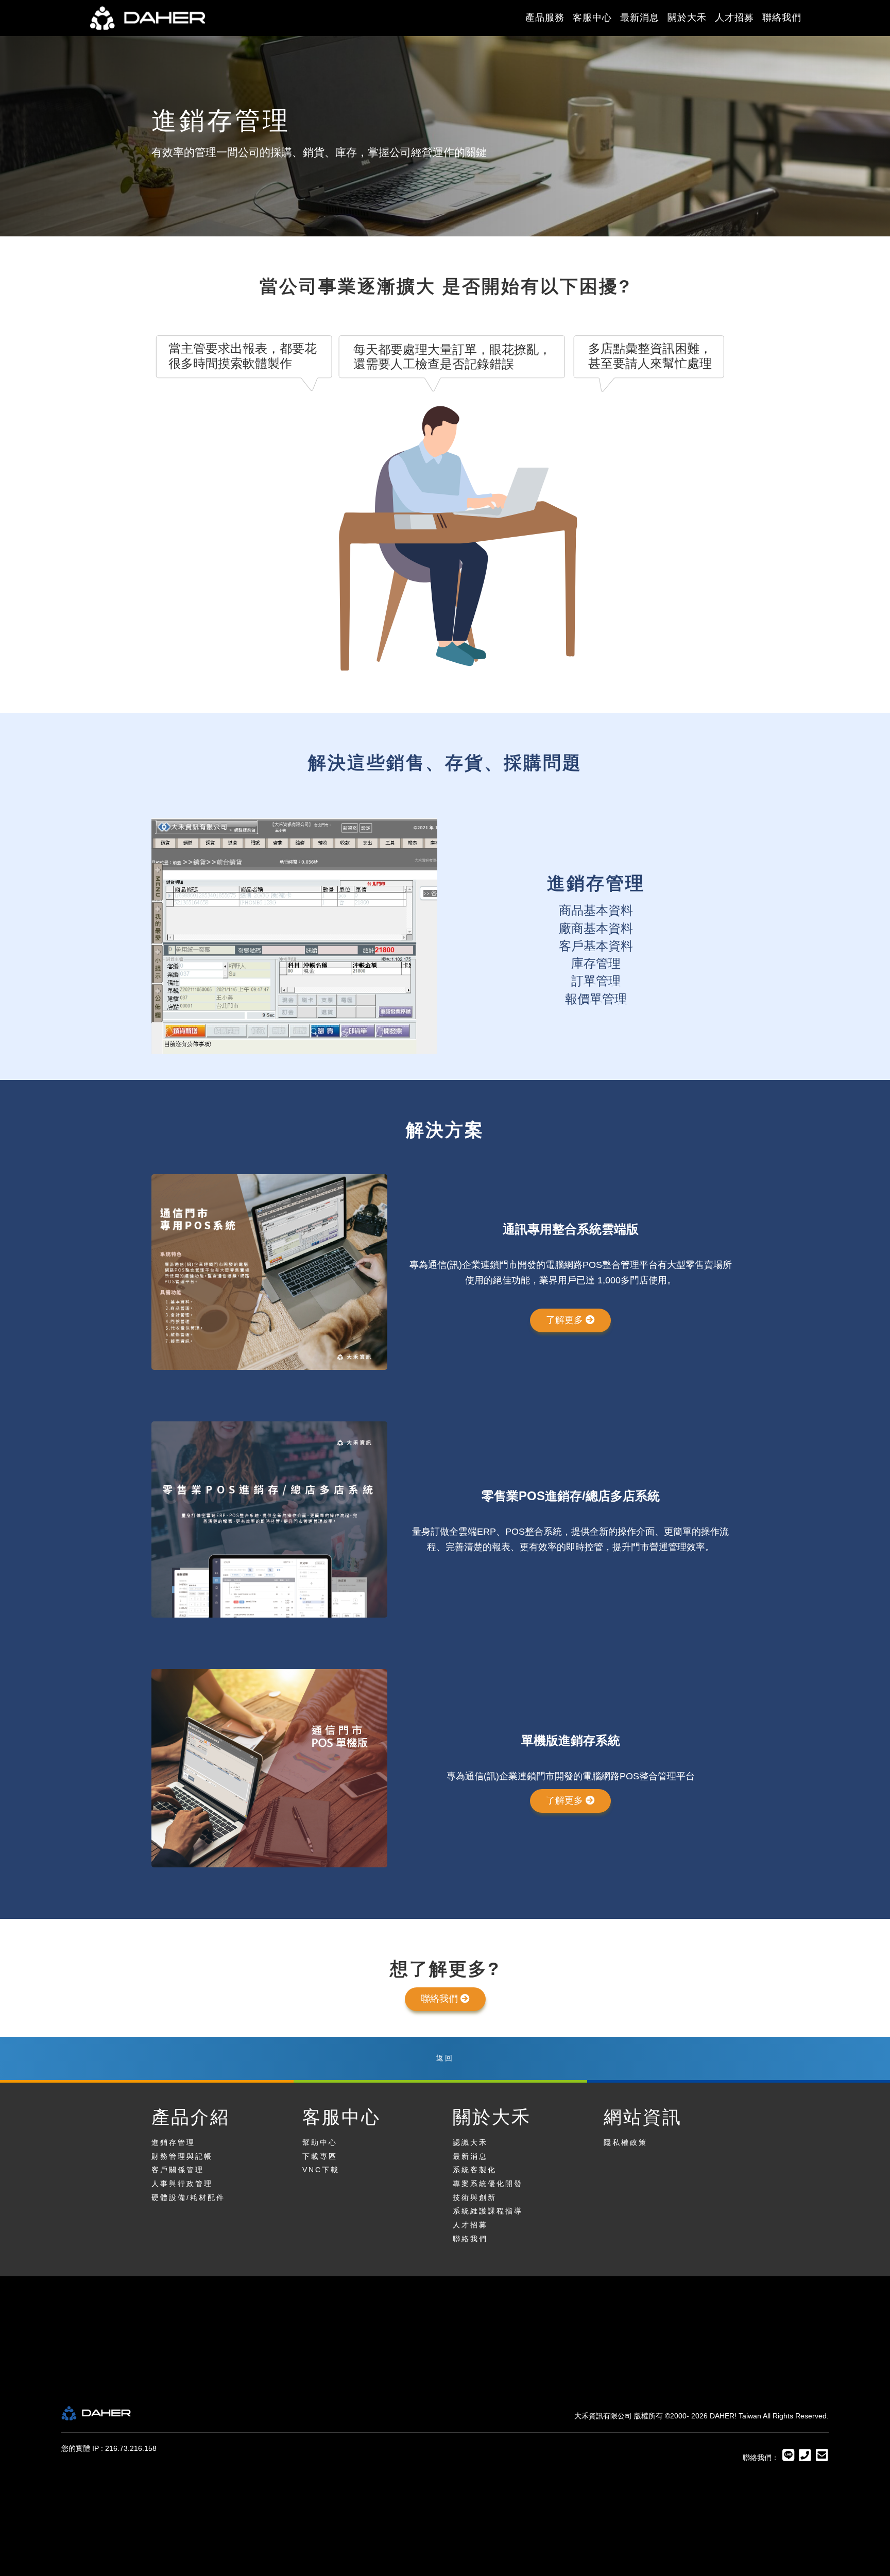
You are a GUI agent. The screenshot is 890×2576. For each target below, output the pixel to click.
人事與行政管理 (182, 2184)
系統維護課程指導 (488, 2211)
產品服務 (545, 18)
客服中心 (592, 18)
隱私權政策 (626, 2142)
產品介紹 (191, 2117)
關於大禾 (687, 18)
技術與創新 (475, 2197)
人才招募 (734, 18)
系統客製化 (475, 2170)
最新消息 (640, 18)
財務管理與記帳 (182, 2156)
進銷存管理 (173, 2142)
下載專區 (320, 2156)
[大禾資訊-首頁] (181, 18)
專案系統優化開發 (488, 2184)
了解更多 (566, 1320)
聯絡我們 (782, 18)
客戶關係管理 (178, 2170)
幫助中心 (320, 2142)
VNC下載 (321, 2170)
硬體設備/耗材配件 (188, 2197)
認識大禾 (470, 2142)
